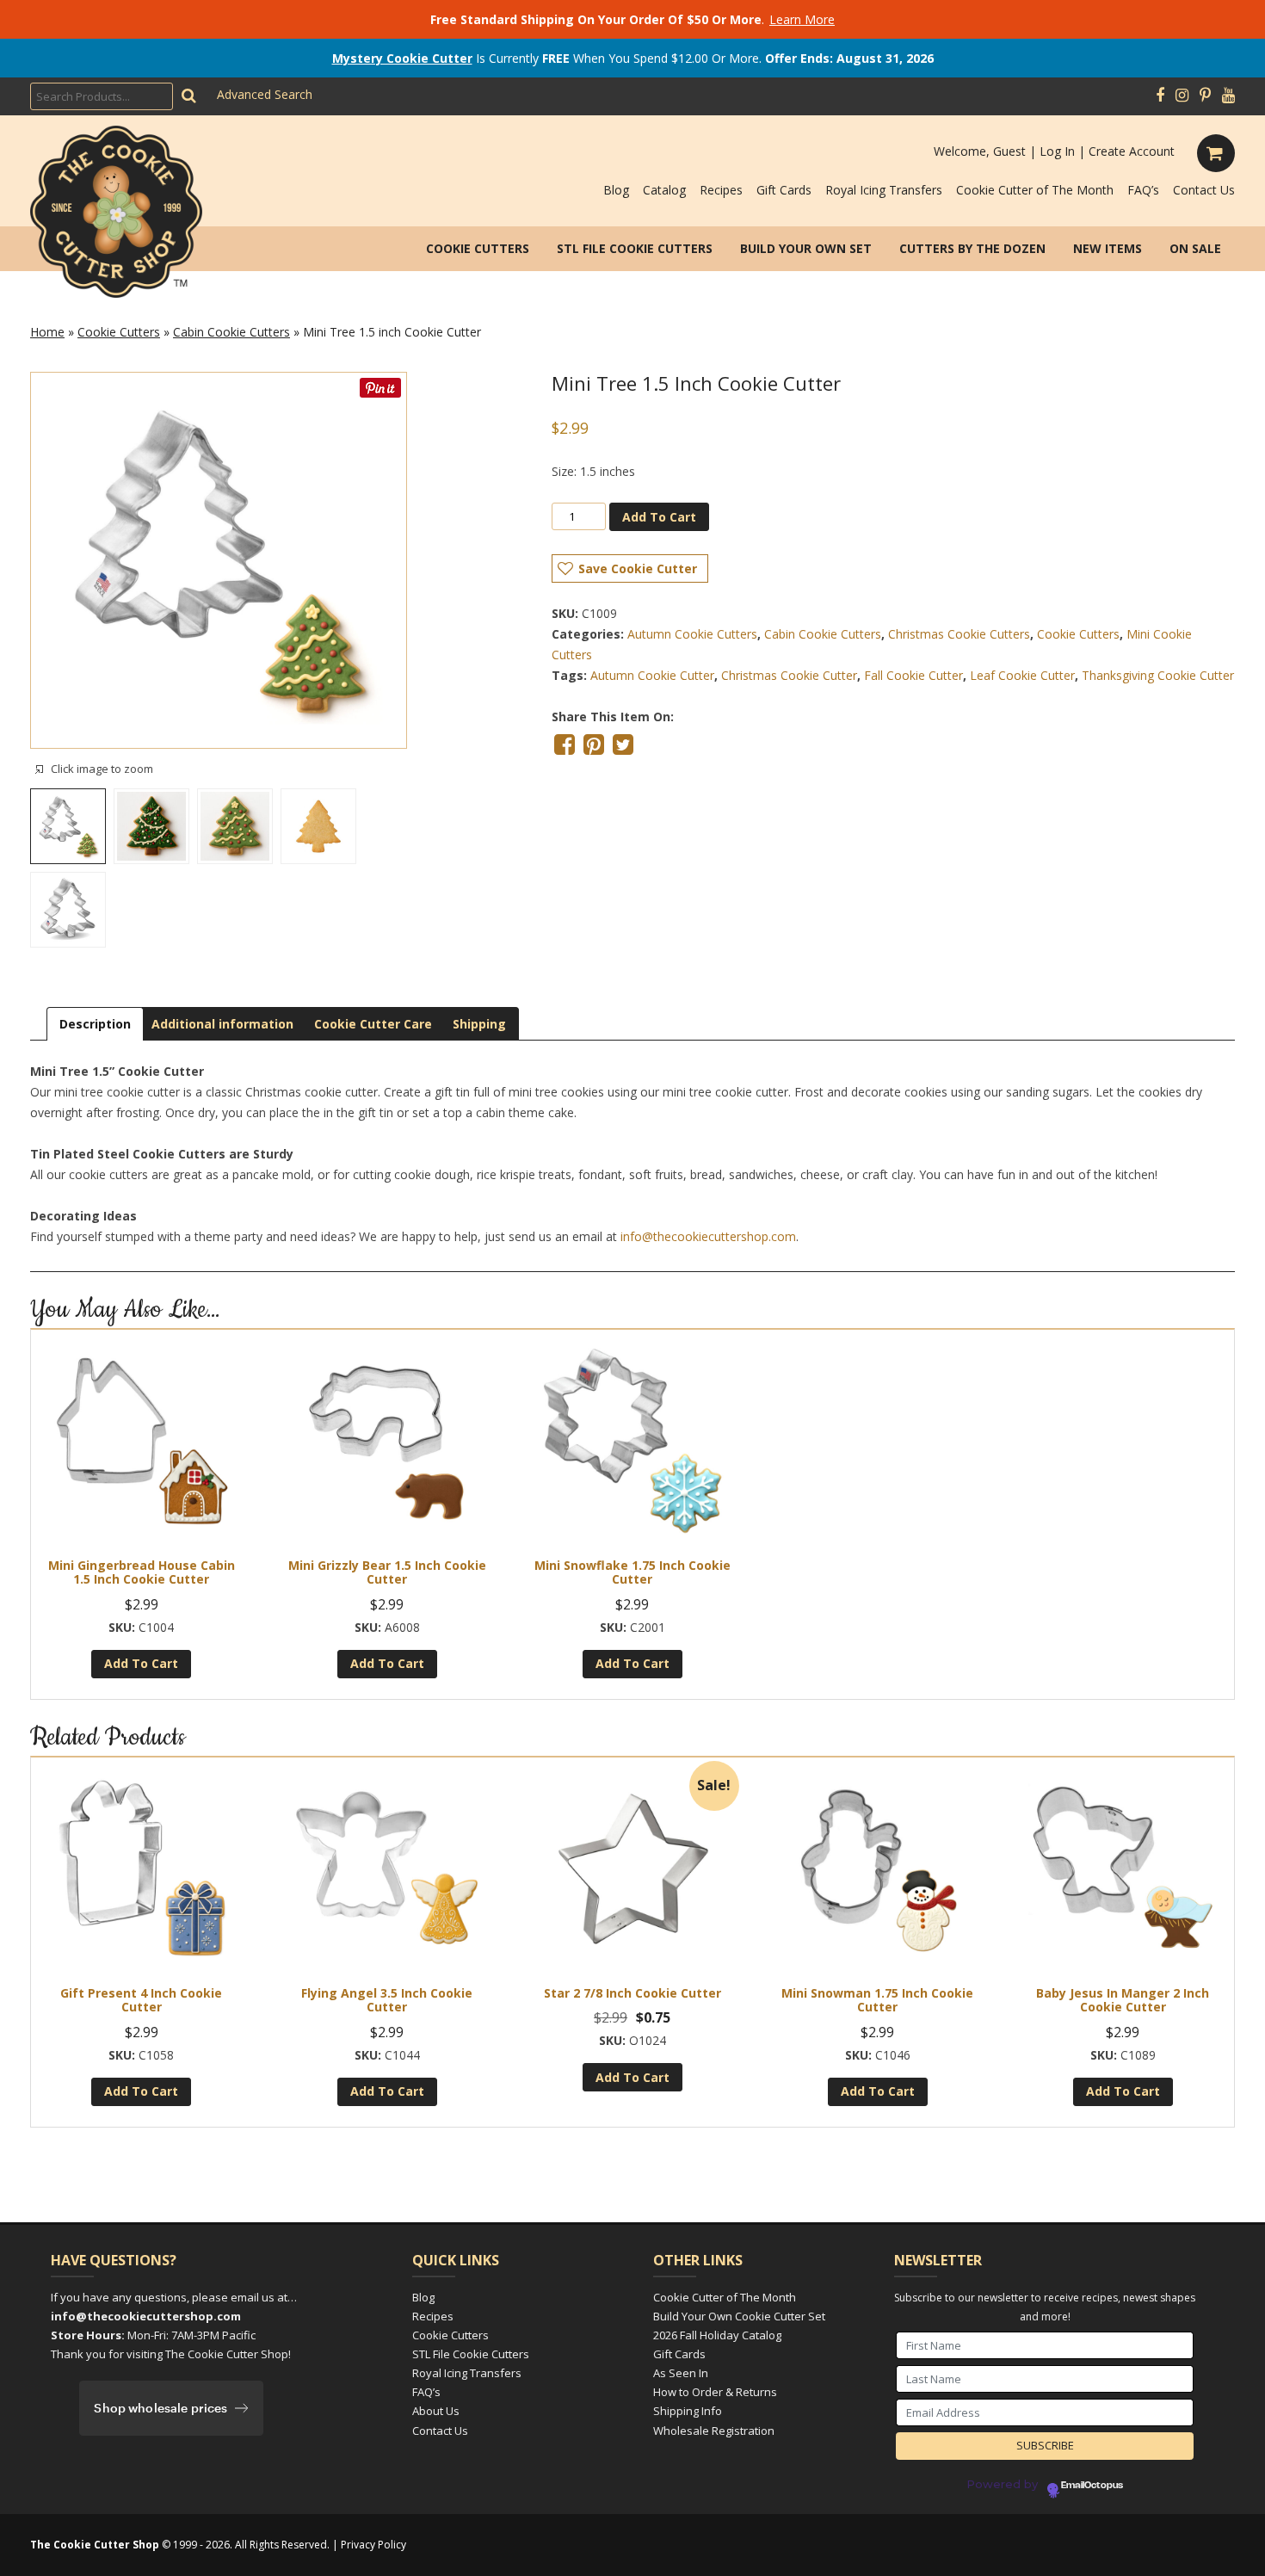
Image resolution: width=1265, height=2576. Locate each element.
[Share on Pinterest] (594, 744)
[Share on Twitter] (623, 744)
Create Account (1132, 151)
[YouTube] (1228, 96)
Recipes (721, 190)
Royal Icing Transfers (884, 190)
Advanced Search (265, 94)
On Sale (1195, 248)
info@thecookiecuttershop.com (708, 1236)
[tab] (95, 1024)
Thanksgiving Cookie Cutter (1158, 675)
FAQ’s (1143, 190)
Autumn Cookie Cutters (692, 634)
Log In (1057, 151)
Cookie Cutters (478, 248)
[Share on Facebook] (565, 744)
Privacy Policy (373, 2545)
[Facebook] (1160, 96)
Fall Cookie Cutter (913, 675)
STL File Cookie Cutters (635, 248)
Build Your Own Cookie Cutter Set (739, 2316)
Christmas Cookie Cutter (789, 675)
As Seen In (681, 2373)
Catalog (664, 190)
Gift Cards (784, 190)
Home (47, 332)
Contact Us (1204, 190)
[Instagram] (1182, 96)
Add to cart (659, 517)
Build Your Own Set (806, 248)
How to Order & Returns (715, 2392)
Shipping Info (688, 2411)
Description (95, 1024)
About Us (436, 2411)
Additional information (222, 1024)
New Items (1108, 248)
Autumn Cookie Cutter (652, 675)
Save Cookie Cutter (638, 568)
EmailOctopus (1092, 2486)
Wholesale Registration (714, 2431)
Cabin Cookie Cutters (231, 332)
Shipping (479, 1024)
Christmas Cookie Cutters (959, 634)
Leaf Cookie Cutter (1022, 675)
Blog (616, 190)
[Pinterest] (1205, 96)
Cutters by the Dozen (972, 248)
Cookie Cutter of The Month (1035, 190)
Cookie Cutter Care (373, 1024)
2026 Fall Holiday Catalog (717, 2335)
